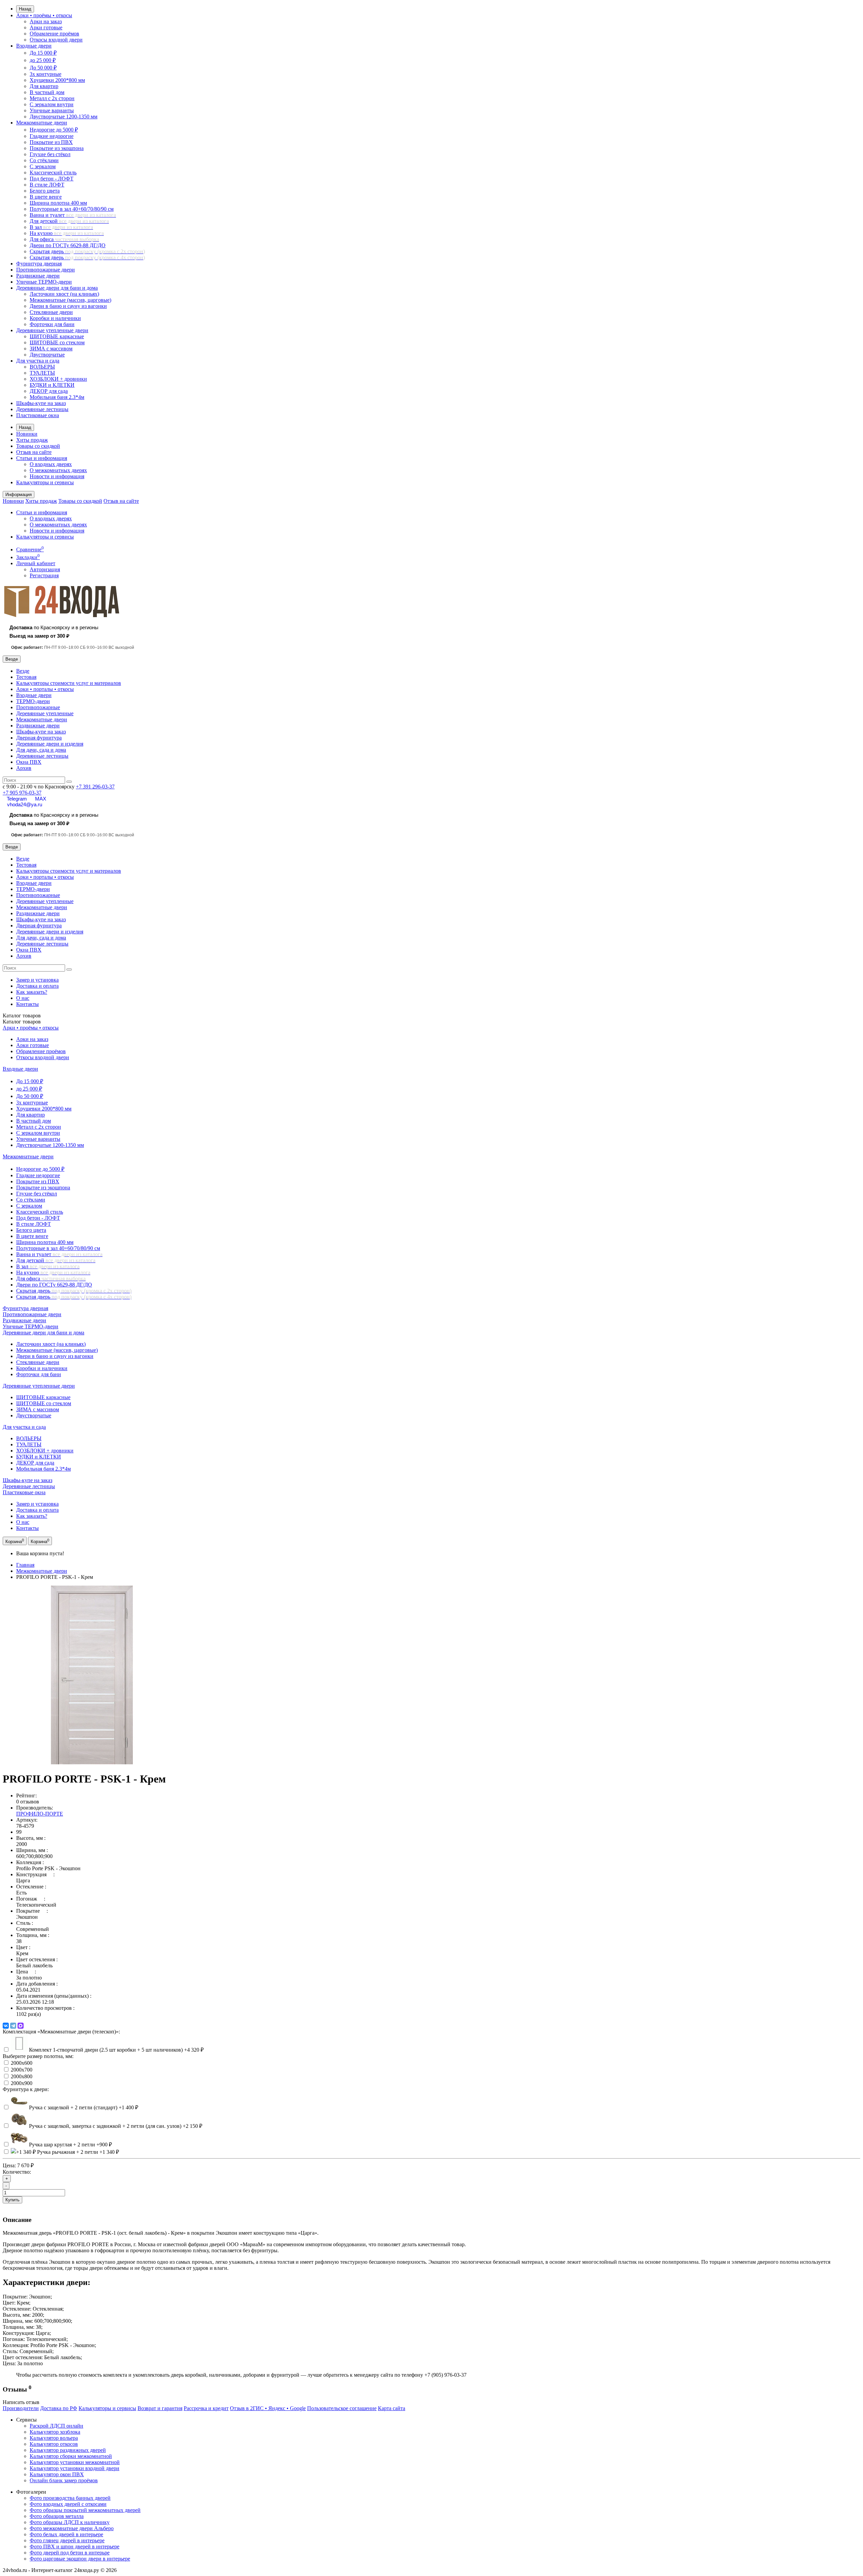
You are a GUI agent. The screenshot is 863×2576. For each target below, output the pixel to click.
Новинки (27, 434)
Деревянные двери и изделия (50, 744)
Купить (12, 2200)
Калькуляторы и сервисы (45, 482)
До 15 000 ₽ (43, 53)
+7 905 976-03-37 (22, 793)
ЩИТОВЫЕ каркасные (57, 336)
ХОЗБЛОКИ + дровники (58, 379)
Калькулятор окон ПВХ (57, 2474)
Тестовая (26, 677)
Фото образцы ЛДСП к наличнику (70, 2522)
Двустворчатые (47, 355)
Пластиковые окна (38, 415)
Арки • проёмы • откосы (44, 15)
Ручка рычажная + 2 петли (78, 2152)
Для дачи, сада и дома (41, 750)
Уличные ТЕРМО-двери (44, 282)
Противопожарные (38, 707)
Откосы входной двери (56, 40)
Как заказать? (32, 992)
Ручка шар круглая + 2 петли (70, 2145)
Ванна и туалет (73, 215)
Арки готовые (46, 27)
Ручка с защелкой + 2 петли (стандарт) (84, 2107)
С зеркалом (43, 166)
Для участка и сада (38, 361)
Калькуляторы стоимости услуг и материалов (69, 683)
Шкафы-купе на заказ (41, 403)
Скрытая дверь (87, 251)
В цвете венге (46, 197)
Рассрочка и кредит (206, 2408)
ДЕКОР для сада (49, 391)
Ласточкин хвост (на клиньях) (64, 294)
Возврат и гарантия (160, 2408)
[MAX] (21, 2026)
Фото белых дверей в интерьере (66, 2534)
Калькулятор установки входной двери (75, 2468)
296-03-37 (95, 787)
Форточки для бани (52, 324)
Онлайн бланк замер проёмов (64, 2480)
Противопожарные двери (46, 270)
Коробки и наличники (55, 318)
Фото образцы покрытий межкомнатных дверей (85, 2510)
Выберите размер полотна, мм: (38, 2056)
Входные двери (34, 46)
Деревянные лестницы (42, 409)
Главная (25, 1565)
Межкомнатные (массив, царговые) (70, 300)
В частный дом (47, 92)
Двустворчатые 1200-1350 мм (64, 117)
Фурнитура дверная (39, 264)
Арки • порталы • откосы (45, 689)
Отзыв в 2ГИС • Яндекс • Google (268, 2408)
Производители (21, 2408)
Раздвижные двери (38, 276)
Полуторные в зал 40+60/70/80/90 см (72, 209)
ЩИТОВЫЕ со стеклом (57, 342)
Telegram (17, 799)
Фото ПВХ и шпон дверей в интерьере (75, 2546)
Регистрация (44, 575)
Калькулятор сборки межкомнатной (71, 2456)
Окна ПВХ (29, 762)
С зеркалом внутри (52, 104)
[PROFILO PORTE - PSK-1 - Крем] (92, 1762)
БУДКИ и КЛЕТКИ (52, 385)
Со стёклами (44, 160)
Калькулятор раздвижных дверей (68, 2450)
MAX (41, 799)
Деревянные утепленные (45, 713)
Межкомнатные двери (42, 123)
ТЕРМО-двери (33, 701)
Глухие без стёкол (50, 154)
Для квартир (44, 86)
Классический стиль (53, 172)
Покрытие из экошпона (57, 148)
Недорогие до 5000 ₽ (54, 130)
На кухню (67, 233)
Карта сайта (392, 2408)
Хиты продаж (32, 440)
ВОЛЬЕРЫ (42, 367)
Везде (23, 671)
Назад (25, 9)
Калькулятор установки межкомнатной (75, 2462)
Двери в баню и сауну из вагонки (68, 306)
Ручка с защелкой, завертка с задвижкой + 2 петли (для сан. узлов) (116, 2126)
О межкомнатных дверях (58, 470)
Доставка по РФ (59, 2408)
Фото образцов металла (57, 2516)
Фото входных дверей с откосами (68, 2504)
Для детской (69, 221)
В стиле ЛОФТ (47, 185)
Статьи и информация (42, 458)
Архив (24, 768)
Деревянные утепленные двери (52, 330)
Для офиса (64, 239)
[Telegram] (13, 2026)
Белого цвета (45, 191)
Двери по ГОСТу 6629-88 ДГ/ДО (68, 245)
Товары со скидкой (38, 446)
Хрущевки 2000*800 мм (57, 80)
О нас (23, 998)
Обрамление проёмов (54, 34)
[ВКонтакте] (6, 2026)
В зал (61, 227)
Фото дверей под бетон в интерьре (70, 2553)
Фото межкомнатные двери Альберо (72, 2528)
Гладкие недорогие (52, 136)
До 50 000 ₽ (43, 68)
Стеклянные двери (51, 312)
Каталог (22, 1022)
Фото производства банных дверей (70, 2498)
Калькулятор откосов (54, 2444)
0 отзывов (28, 1802)
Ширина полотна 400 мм (58, 203)
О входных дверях (51, 464)
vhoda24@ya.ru (25, 804)
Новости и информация (57, 476)
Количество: (17, 2172)
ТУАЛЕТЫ (42, 373)
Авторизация (45, 569)
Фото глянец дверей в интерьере (67, 2540)
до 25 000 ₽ (43, 60)
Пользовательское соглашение (342, 2408)
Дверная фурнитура (39, 738)
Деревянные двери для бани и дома (57, 288)
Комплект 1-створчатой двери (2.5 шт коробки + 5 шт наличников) (116, 2050)
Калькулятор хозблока (55, 2432)
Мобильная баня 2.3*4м (57, 397)
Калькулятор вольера (54, 2438)
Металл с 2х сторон (52, 98)
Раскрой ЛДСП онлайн (56, 2426)
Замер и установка (37, 980)
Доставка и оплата (37, 986)
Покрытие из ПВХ (51, 142)
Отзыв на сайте (34, 452)
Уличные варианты (52, 110)
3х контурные (46, 74)
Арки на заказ (46, 21)
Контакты (27, 1004)
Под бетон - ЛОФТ (52, 179)
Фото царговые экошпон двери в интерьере (80, 2559)
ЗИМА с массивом (51, 349)
